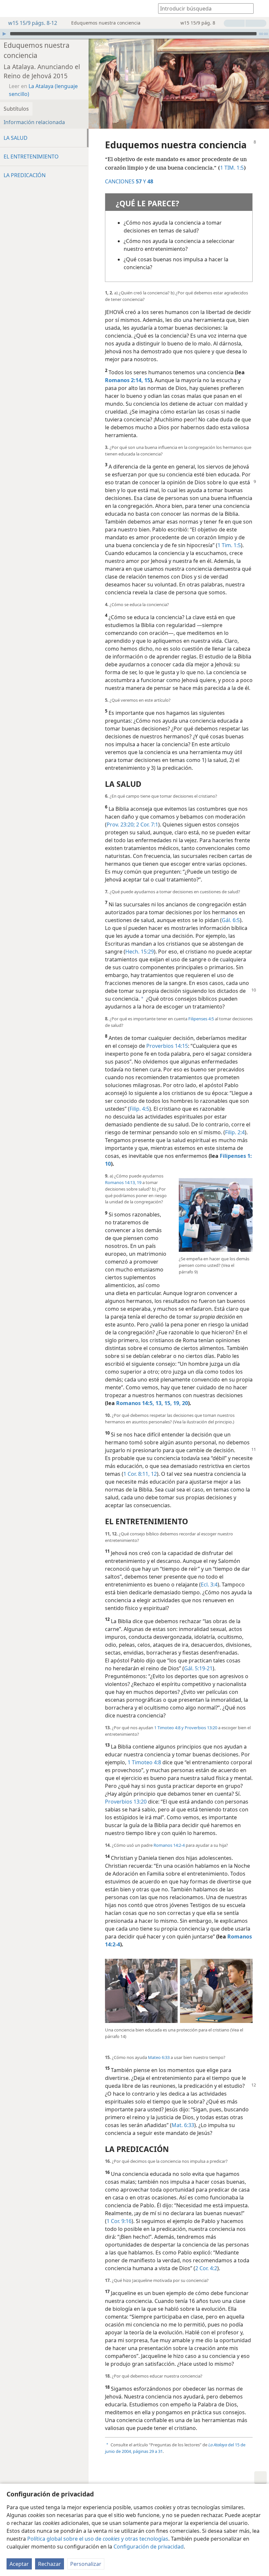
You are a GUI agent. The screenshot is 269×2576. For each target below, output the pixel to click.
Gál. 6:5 (231, 920)
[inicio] (10, 9)
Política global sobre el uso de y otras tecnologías (98, 2539)
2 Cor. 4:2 (206, 2268)
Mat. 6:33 (183, 2125)
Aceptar (19, 2564)
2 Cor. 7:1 (146, 825)
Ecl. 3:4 (209, 1585)
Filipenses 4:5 (201, 1019)
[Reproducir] (4, 34)
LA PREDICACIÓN (25, 175)
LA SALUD (16, 138)
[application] (134, 34)
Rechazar (50, 2564)
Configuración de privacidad (149, 2547)
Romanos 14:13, (120, 1182)
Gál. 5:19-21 (198, 1668)
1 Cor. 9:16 (119, 2221)
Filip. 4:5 (139, 1109)
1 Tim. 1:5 (229, 545)
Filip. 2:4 (235, 1132)
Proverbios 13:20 (200, 1728)
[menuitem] (10, 9)
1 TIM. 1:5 (232, 168)
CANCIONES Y (125, 181)
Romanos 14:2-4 (169, 1845)
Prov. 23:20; (121, 825)
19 (139, 1182)
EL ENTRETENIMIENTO (31, 157)
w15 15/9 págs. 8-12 (33, 23)
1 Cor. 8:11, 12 (140, 1474)
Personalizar (86, 2564)
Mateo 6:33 (159, 2057)
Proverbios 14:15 (167, 1046)
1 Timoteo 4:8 (144, 1762)
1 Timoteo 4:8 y (169, 1728)
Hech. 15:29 (140, 952)
